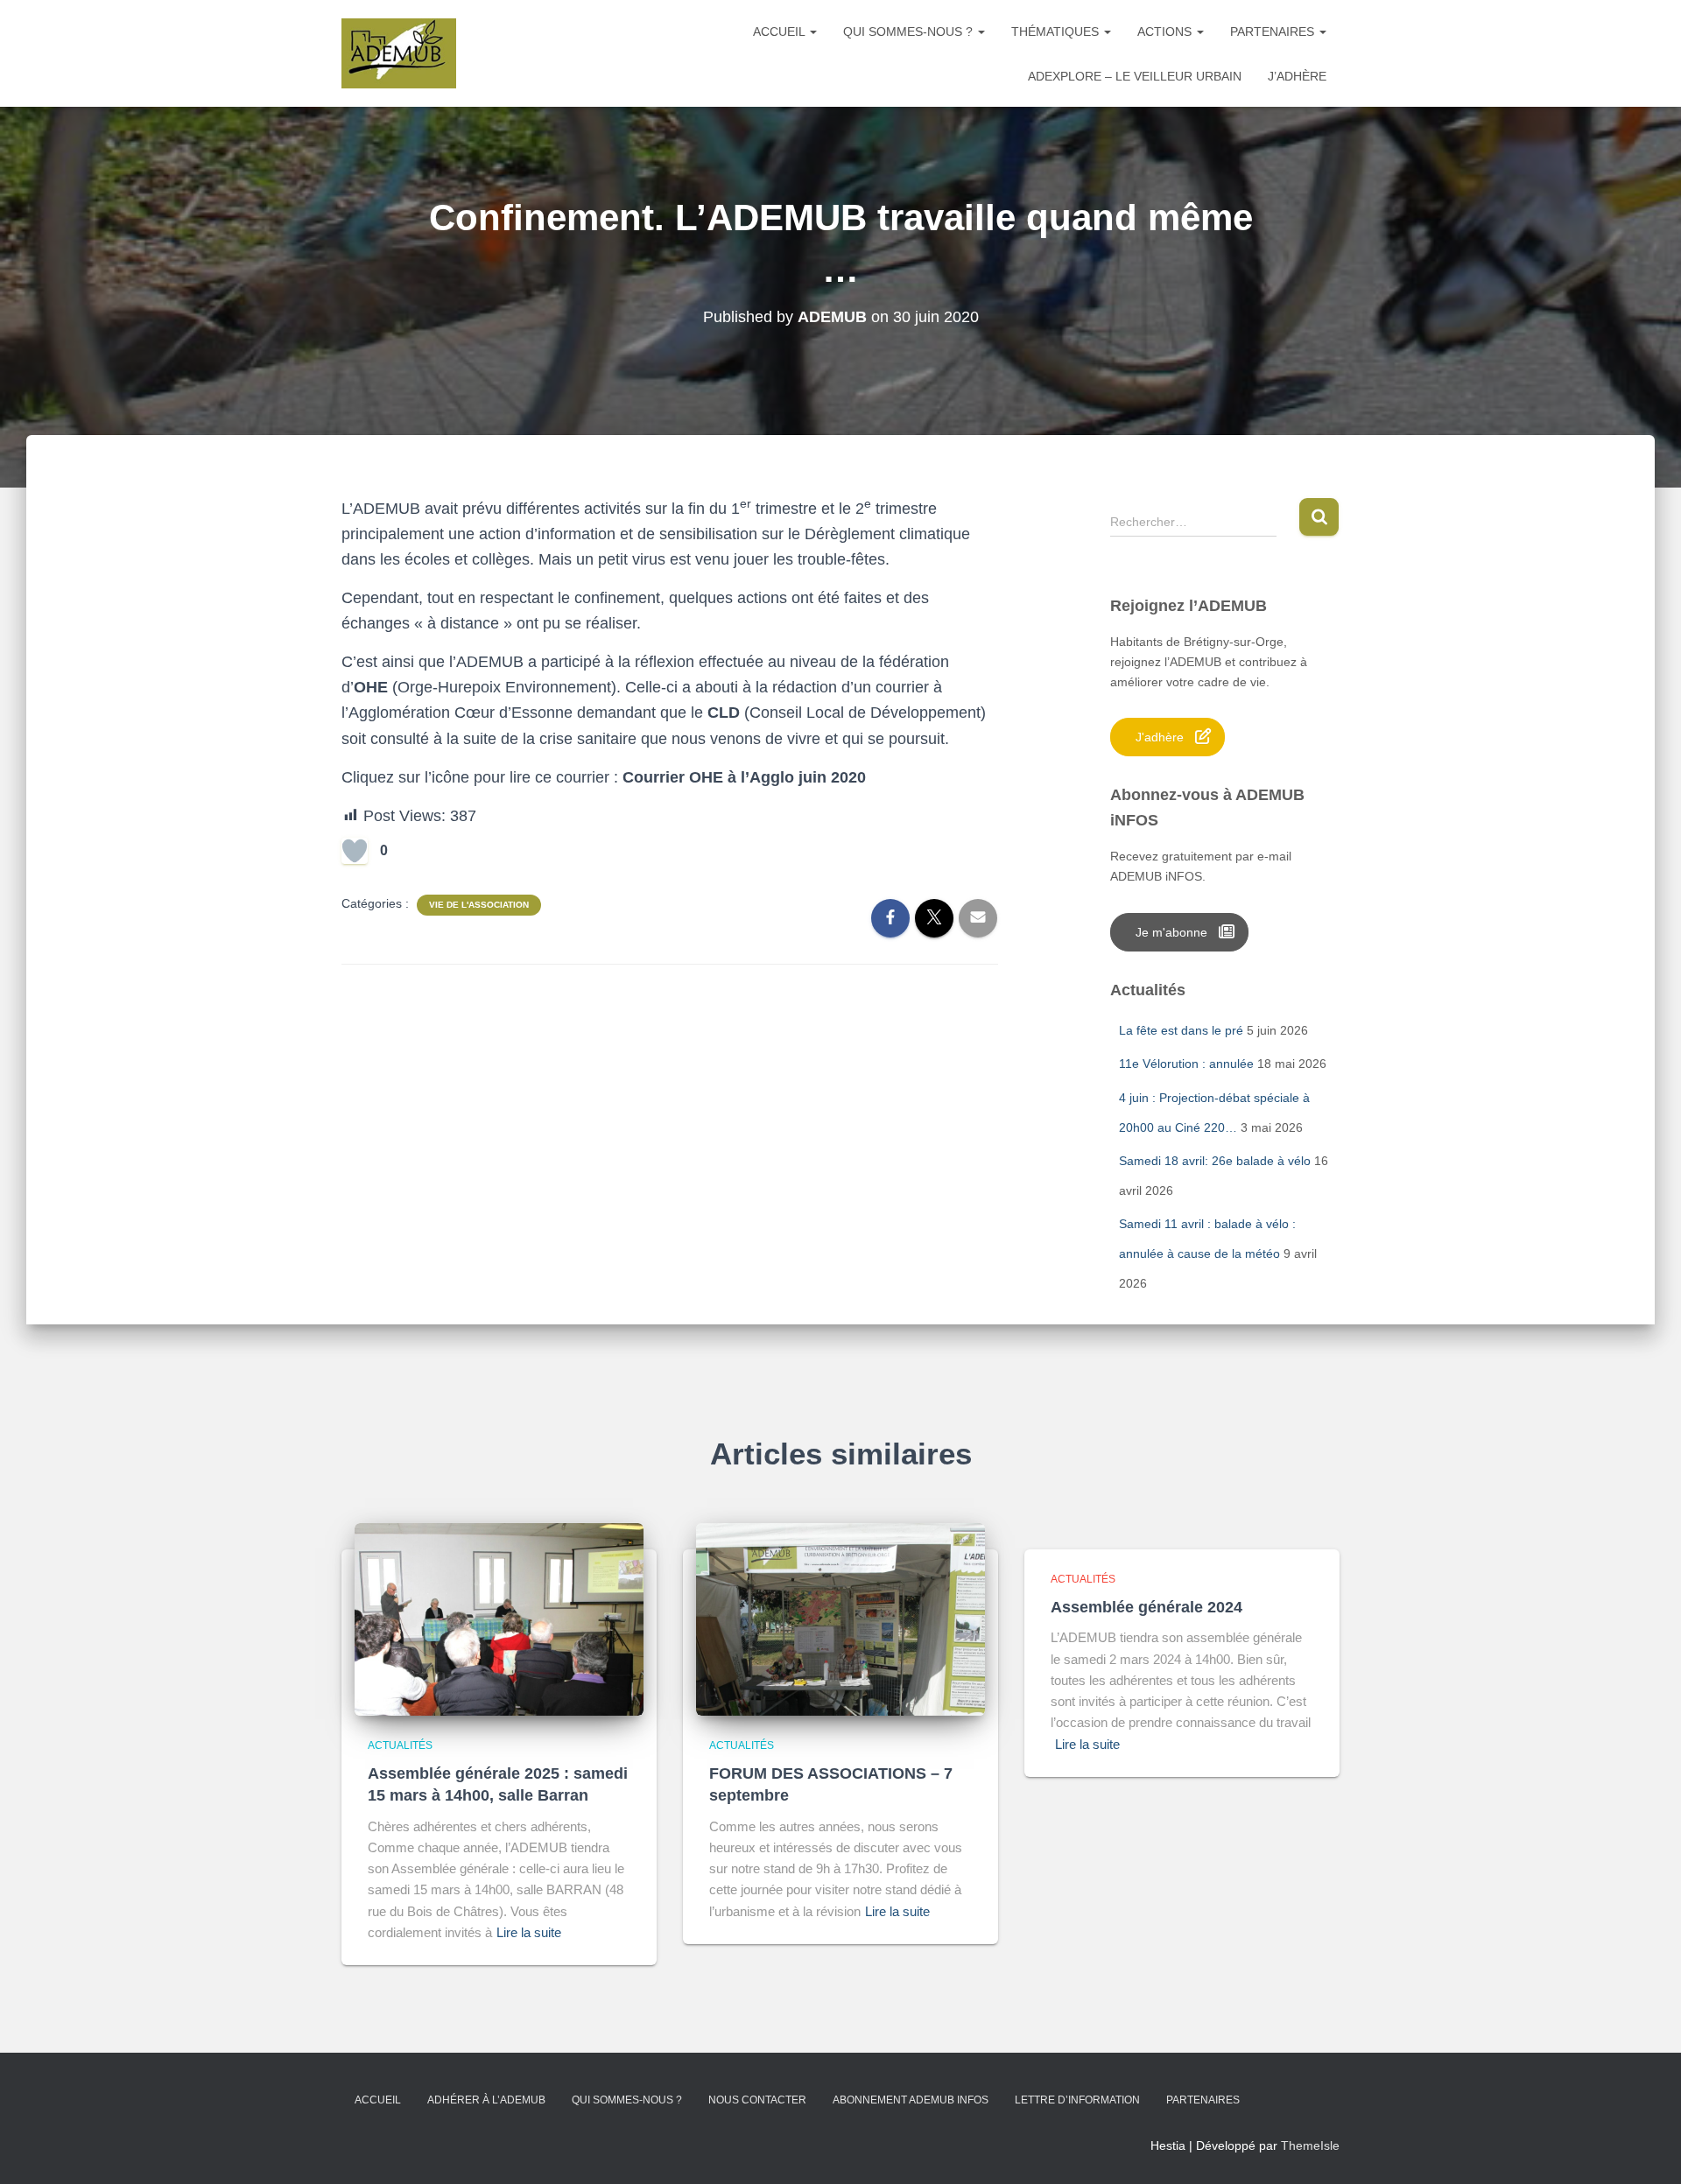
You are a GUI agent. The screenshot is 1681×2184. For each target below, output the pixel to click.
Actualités (400, 1745)
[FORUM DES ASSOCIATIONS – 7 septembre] (840, 1618)
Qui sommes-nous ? (910, 32)
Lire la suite (529, 1932)
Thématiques (1057, 32)
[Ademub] (399, 53)
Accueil (781, 32)
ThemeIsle (1310, 2145)
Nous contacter (757, 2100)
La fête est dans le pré (1181, 1030)
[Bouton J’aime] (355, 851)
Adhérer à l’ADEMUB (486, 2100)
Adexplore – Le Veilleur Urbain (1135, 76)
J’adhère (1297, 76)
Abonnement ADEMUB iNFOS (911, 2100)
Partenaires (1274, 32)
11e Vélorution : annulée (1186, 1064)
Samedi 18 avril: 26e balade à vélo (1215, 1161)
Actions (1166, 32)
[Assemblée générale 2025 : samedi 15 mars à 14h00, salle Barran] (499, 1618)
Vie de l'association (479, 905)
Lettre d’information (1077, 2100)
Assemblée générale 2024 (1146, 1607)
